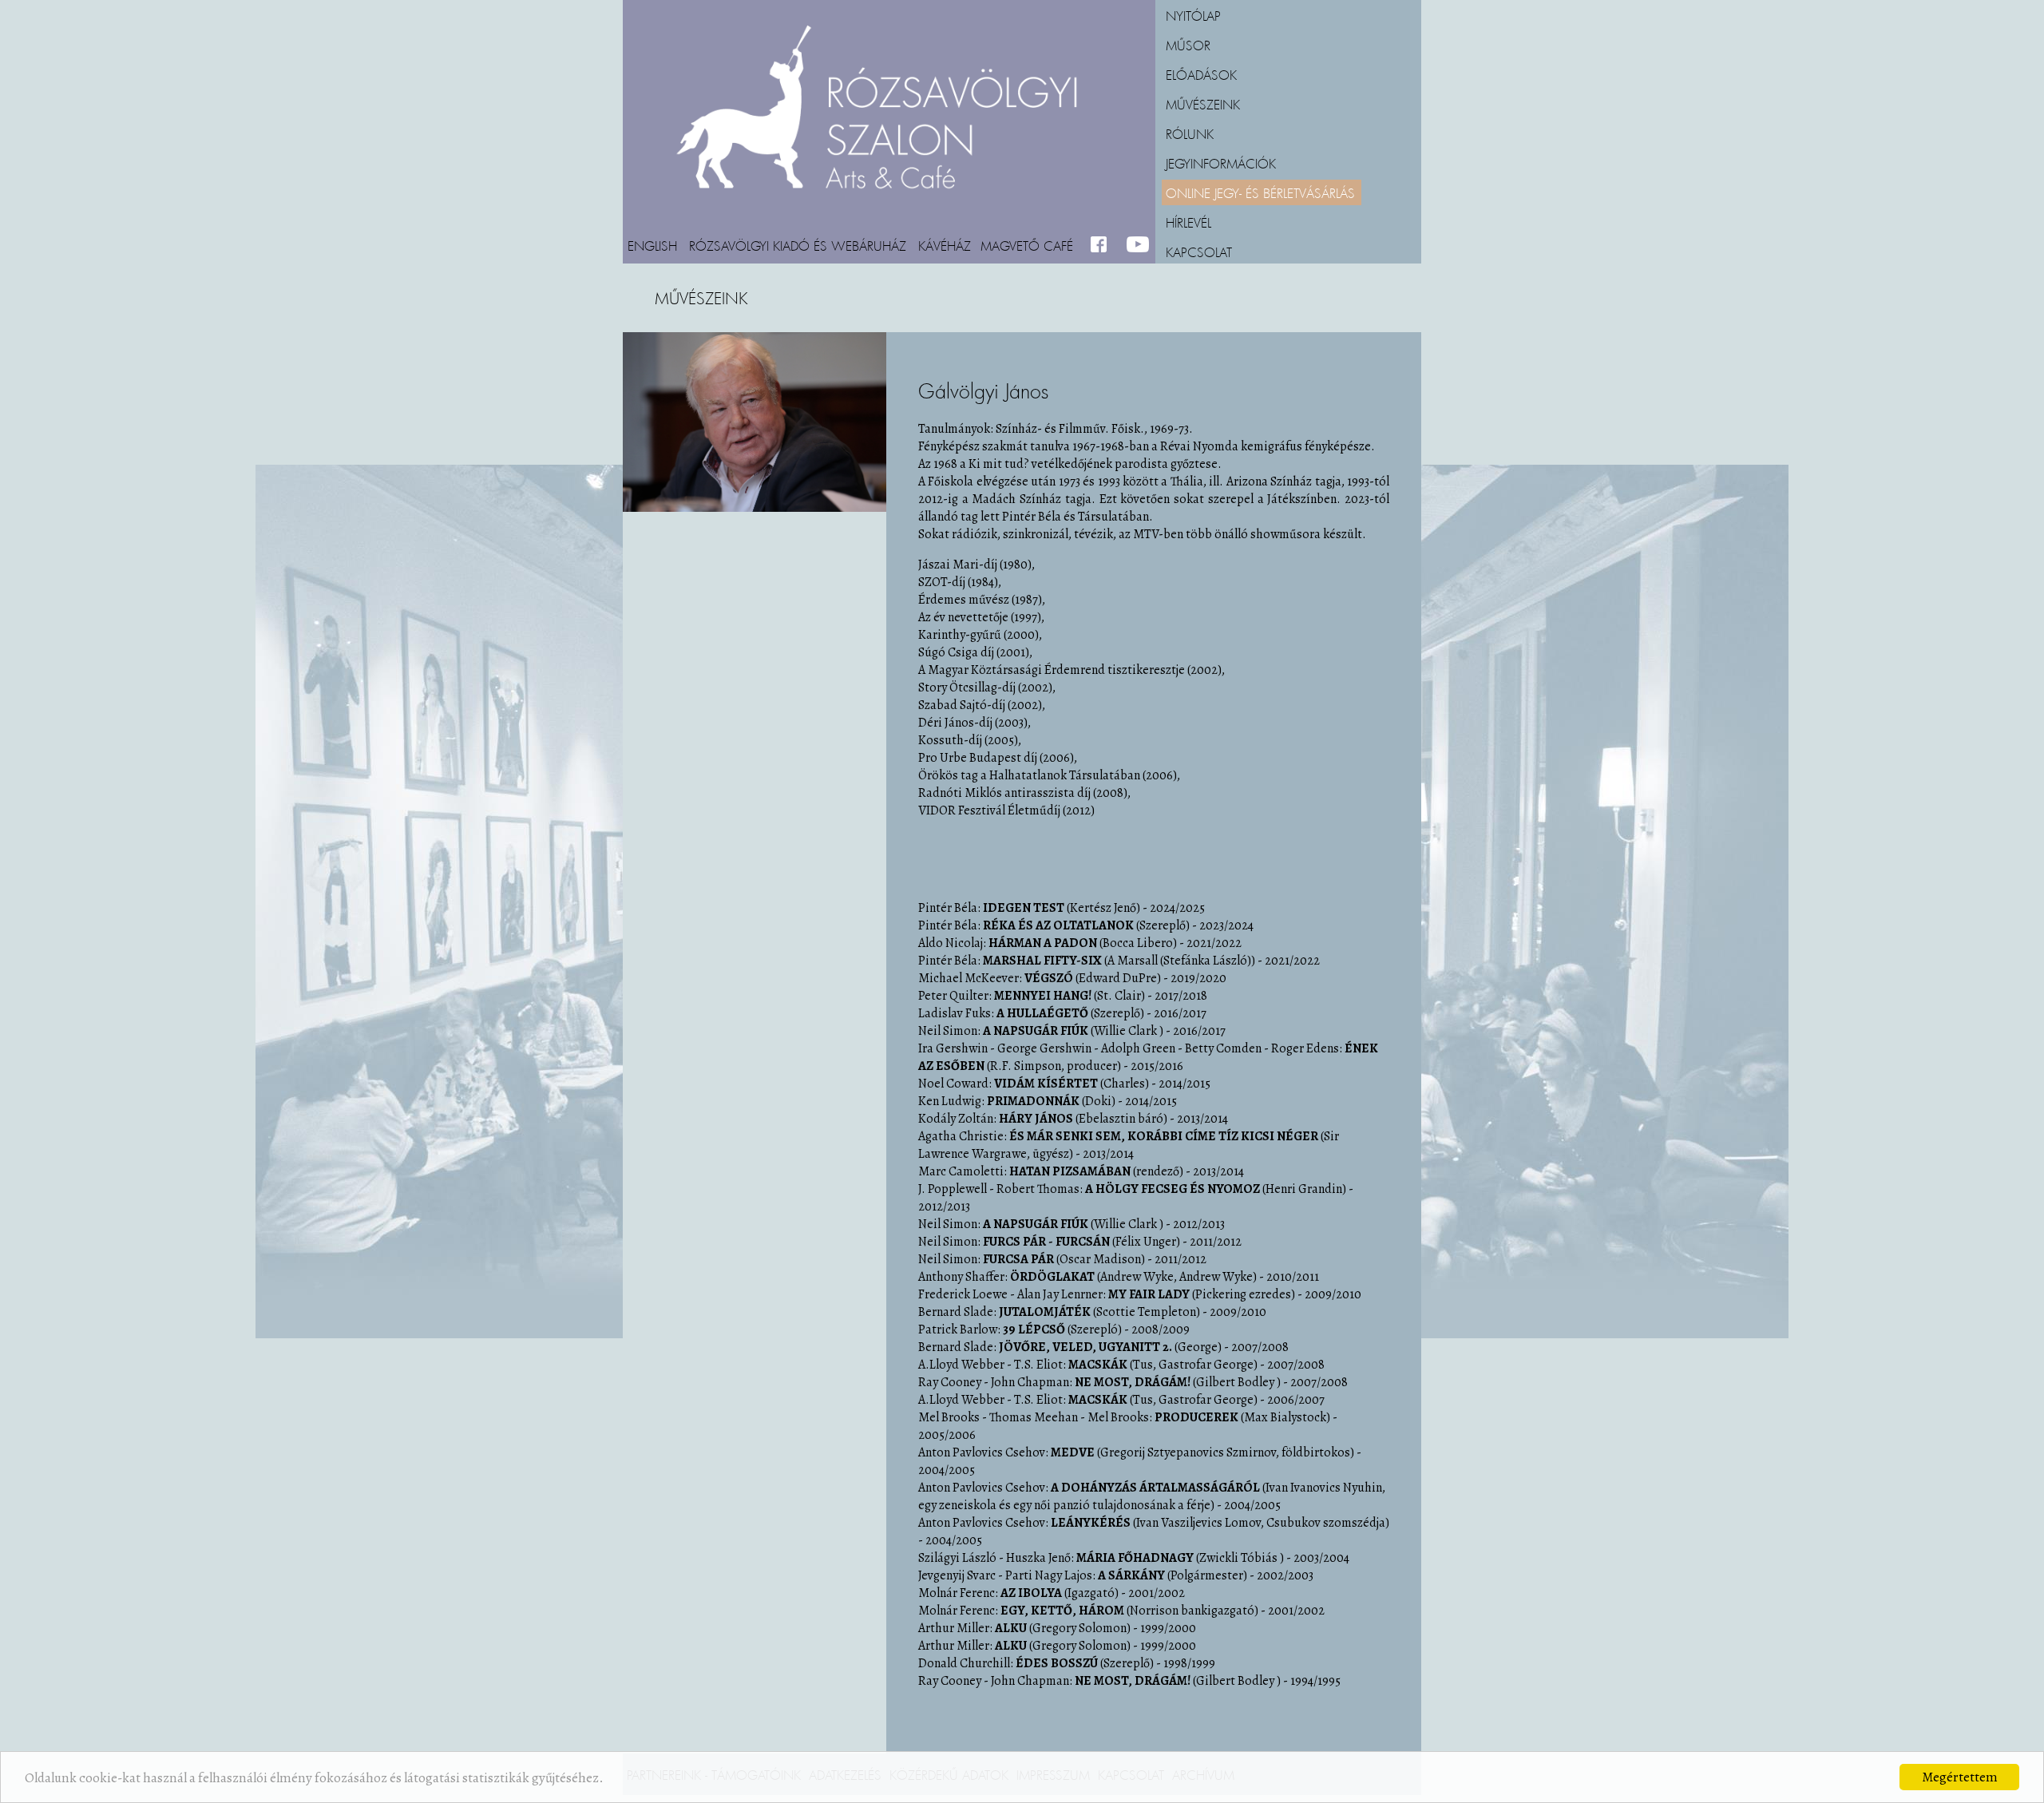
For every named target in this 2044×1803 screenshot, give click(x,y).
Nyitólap (1193, 15)
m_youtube (1138, 245)
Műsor (1188, 45)
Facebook (1102, 245)
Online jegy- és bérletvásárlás (1260, 192)
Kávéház (945, 245)
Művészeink (1203, 104)
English (652, 245)
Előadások (1201, 74)
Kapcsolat (1199, 252)
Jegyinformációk (1221, 163)
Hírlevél (1188, 222)
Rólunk (1190, 133)
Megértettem (1960, 1777)
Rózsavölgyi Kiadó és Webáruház (798, 245)
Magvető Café (1027, 245)
